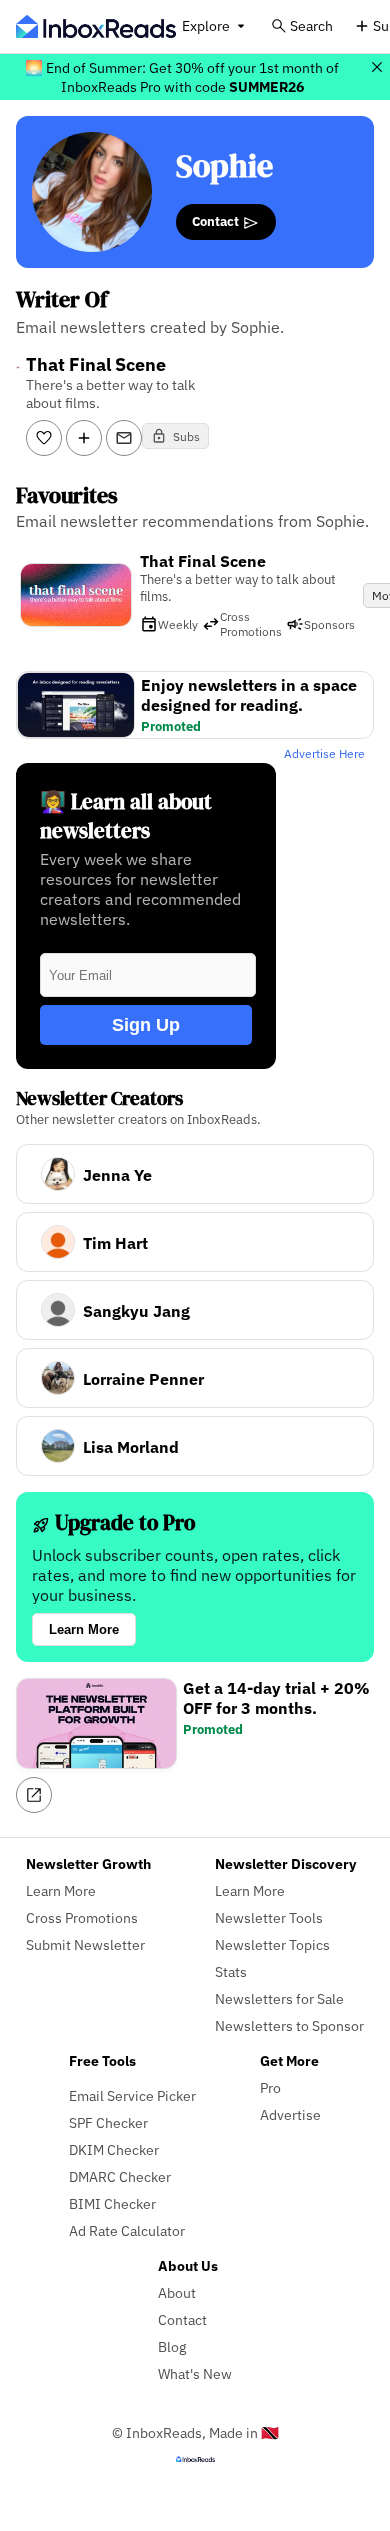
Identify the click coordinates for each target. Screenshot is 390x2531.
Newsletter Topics (272, 1944)
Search (311, 25)
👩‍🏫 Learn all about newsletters (126, 816)
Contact (217, 221)
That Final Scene (203, 561)
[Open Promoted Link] (34, 1795)
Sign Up (146, 1025)
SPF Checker (108, 2122)
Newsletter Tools (269, 1917)
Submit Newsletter (85, 1944)
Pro (270, 2087)
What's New (195, 2373)
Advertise (290, 2114)
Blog (172, 2346)
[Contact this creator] (124, 438)
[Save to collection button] (84, 438)
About (177, 2292)
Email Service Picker (132, 2095)
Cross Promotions (82, 1917)
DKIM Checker (114, 2149)
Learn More (84, 1629)
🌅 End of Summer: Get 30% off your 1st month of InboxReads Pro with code (182, 77)
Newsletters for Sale (279, 1998)
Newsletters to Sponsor (289, 2025)
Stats (231, 1971)
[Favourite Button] (44, 438)
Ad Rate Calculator (127, 2230)
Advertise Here (324, 753)
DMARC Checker (120, 2176)
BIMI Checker (112, 2203)
